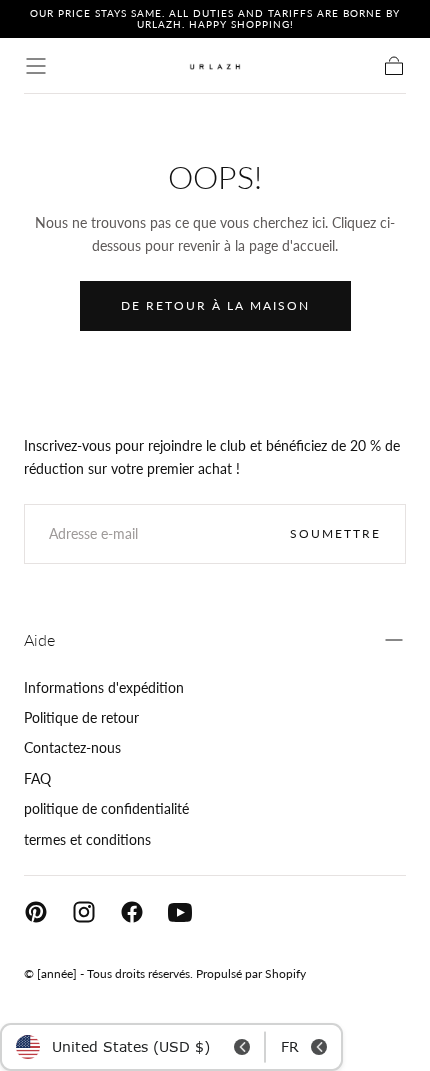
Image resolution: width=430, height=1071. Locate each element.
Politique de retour (81, 717)
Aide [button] (39, 639)
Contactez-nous (72, 747)
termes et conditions (87, 839)
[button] (36, 66)
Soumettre (335, 533)
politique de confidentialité (106, 808)
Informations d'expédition (104, 687)
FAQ (37, 778)
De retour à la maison (215, 305)
